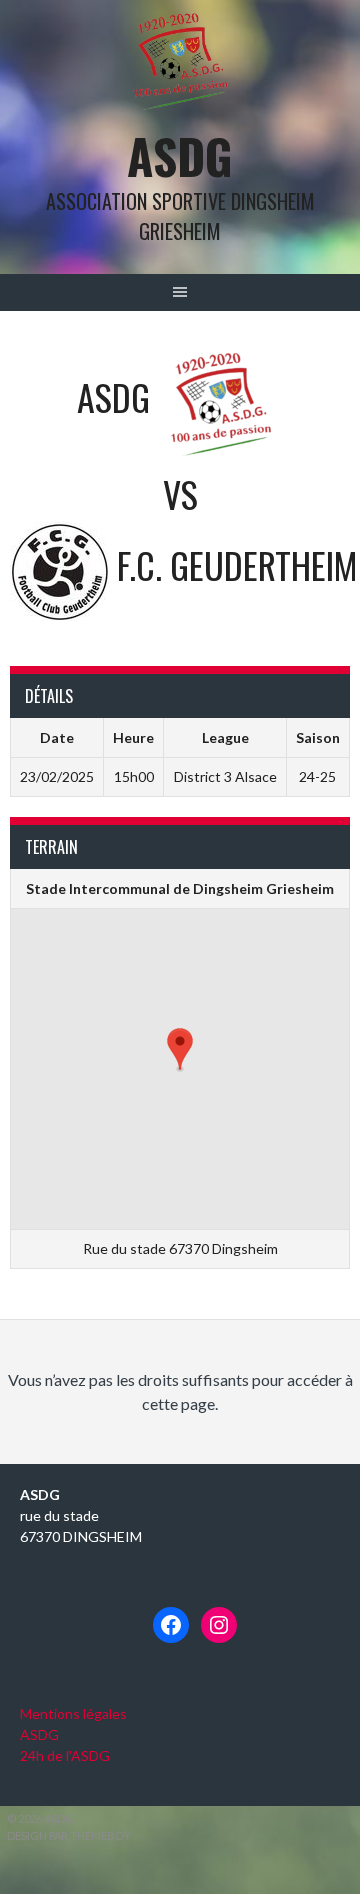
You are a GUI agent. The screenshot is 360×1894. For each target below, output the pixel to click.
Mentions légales (73, 1713)
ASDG (180, 155)
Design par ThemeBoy (69, 1835)
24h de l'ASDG (65, 1755)
